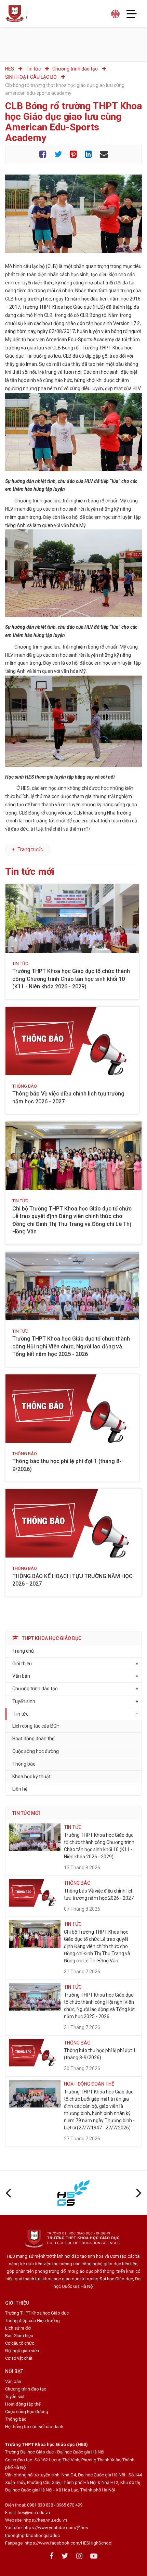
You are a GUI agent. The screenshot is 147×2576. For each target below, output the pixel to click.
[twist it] (58, 155)
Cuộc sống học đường (36, 1751)
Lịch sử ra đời (18, 2328)
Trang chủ (23, 1651)
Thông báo (24, 1764)
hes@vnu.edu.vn (34, 2513)
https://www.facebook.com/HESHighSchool (69, 2543)
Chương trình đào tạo (26, 2389)
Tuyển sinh (24, 1701)
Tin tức (21, 1714)
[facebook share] (43, 155)
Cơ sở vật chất (19, 2358)
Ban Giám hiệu (19, 2336)
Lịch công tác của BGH (36, 1726)
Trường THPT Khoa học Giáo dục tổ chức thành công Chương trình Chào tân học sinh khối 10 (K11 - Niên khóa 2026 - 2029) (71, 979)
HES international (115, 14)
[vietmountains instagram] (79, 2556)
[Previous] (9, 2193)
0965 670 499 (69, 2505)
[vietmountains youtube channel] (94, 2556)
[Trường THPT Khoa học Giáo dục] (16, 14)
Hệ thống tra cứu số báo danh (34, 2427)
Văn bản (21, 1676)
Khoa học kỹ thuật (31, 1777)
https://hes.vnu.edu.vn (45, 2520)
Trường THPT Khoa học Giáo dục (37, 2313)
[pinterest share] (73, 155)
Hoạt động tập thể (23, 2404)
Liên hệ (20, 1789)
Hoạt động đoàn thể (33, 1739)
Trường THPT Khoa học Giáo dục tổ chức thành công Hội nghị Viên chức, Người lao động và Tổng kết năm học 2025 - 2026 (71, 1346)
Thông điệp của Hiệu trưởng (32, 2321)
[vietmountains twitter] (65, 2556)
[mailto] (104, 155)
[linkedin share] (88, 155)
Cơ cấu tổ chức (20, 2343)
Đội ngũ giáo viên (22, 2351)
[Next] (138, 2193)
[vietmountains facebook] (52, 2556)
